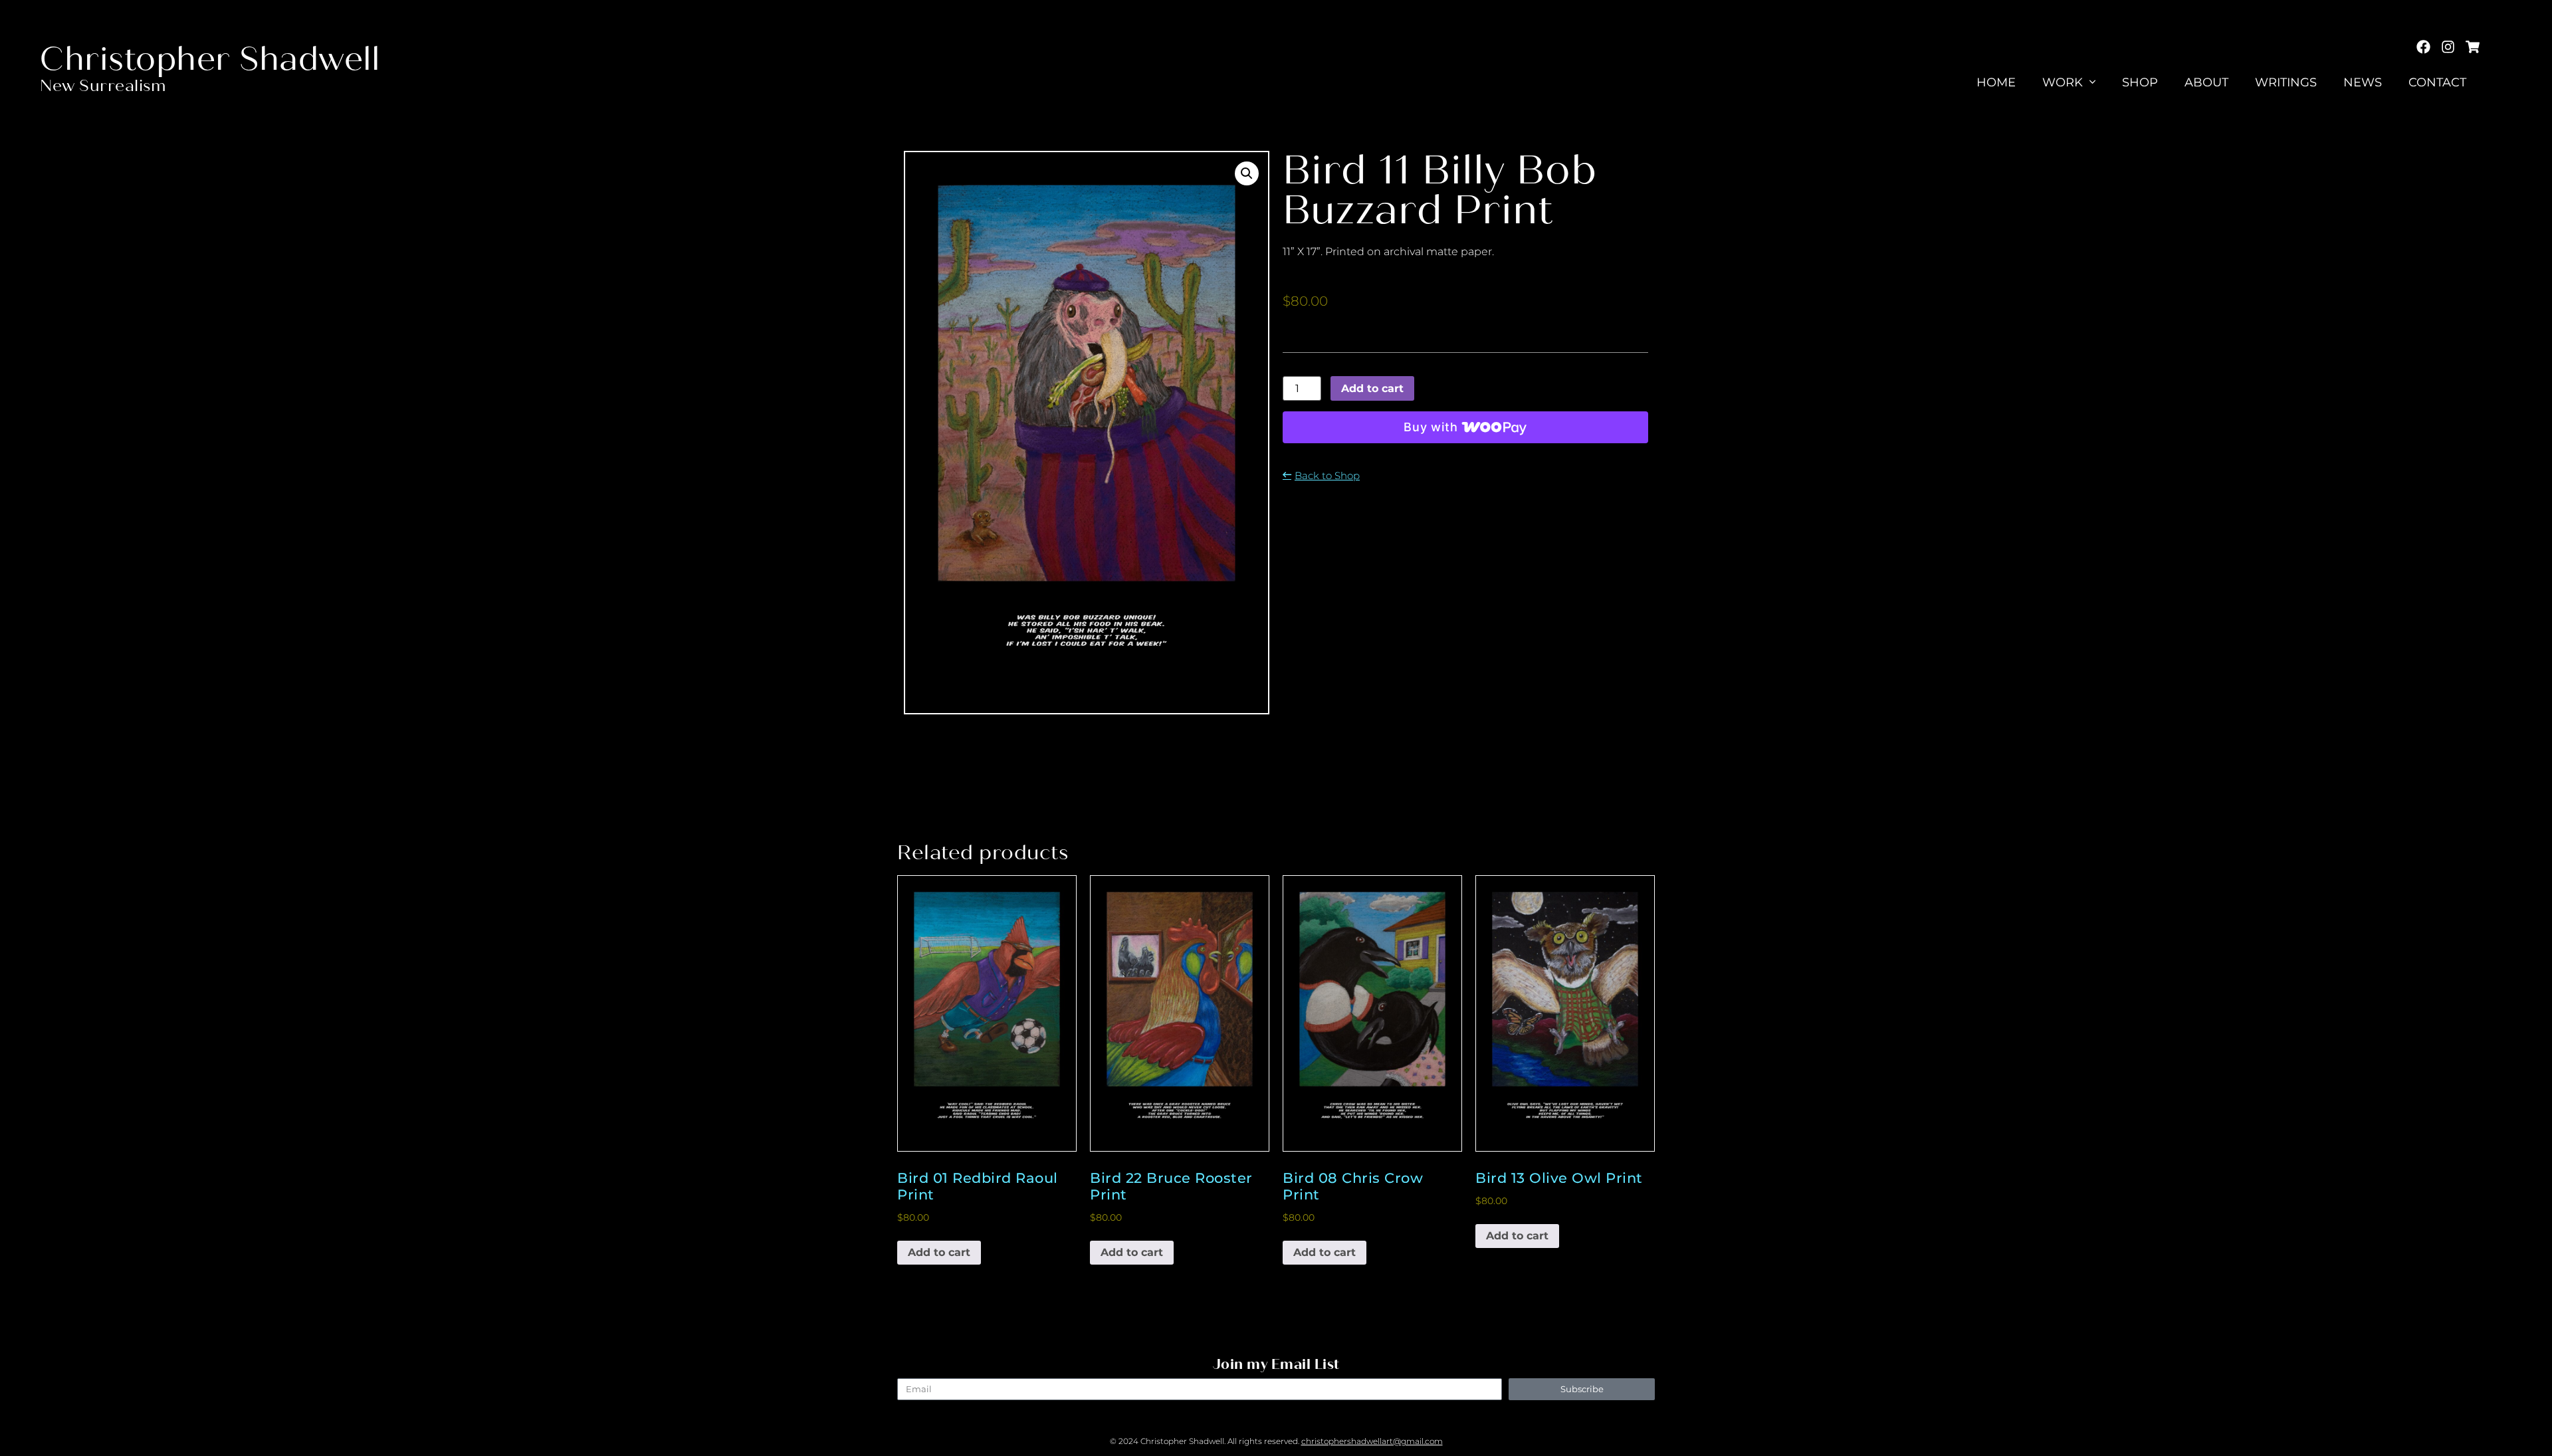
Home (1996, 82)
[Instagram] (2448, 47)
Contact (2437, 82)
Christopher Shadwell (210, 59)
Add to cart (1372, 388)
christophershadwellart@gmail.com (1372, 1441)
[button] (1247, 173)
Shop (2140, 82)
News (2363, 82)
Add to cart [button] (939, 1252)
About (2206, 82)
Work (2063, 82)
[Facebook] (2423, 47)
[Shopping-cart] (2473, 47)
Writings (2286, 82)
